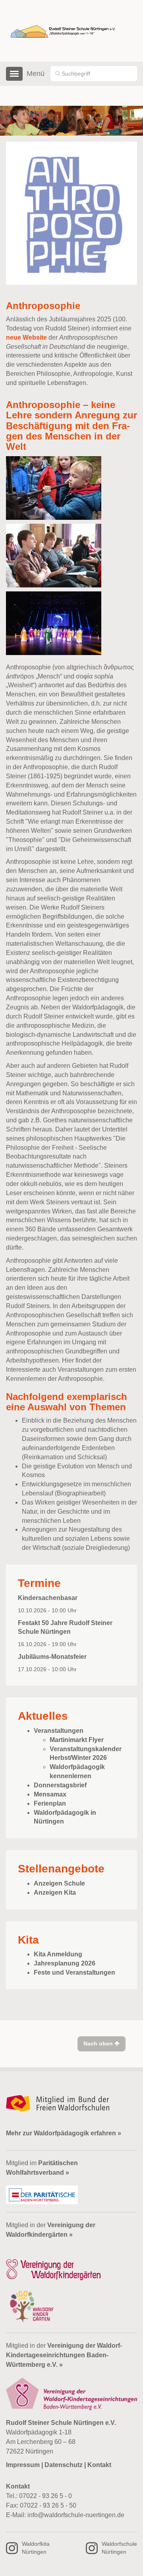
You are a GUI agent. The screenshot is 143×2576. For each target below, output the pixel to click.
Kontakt (99, 2465)
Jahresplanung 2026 (65, 1963)
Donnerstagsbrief (60, 1785)
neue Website (27, 337)
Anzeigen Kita (55, 1893)
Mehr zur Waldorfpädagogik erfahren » (64, 2133)
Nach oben (99, 2043)
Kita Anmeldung (58, 1954)
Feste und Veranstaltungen (74, 1972)
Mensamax (50, 1794)
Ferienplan (50, 1803)
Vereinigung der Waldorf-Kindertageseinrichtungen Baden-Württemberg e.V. (64, 2355)
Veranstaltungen (59, 1731)
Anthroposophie (43, 306)
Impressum (23, 2465)
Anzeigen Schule (59, 1883)
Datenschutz (64, 2465)
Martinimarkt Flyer (77, 1740)
